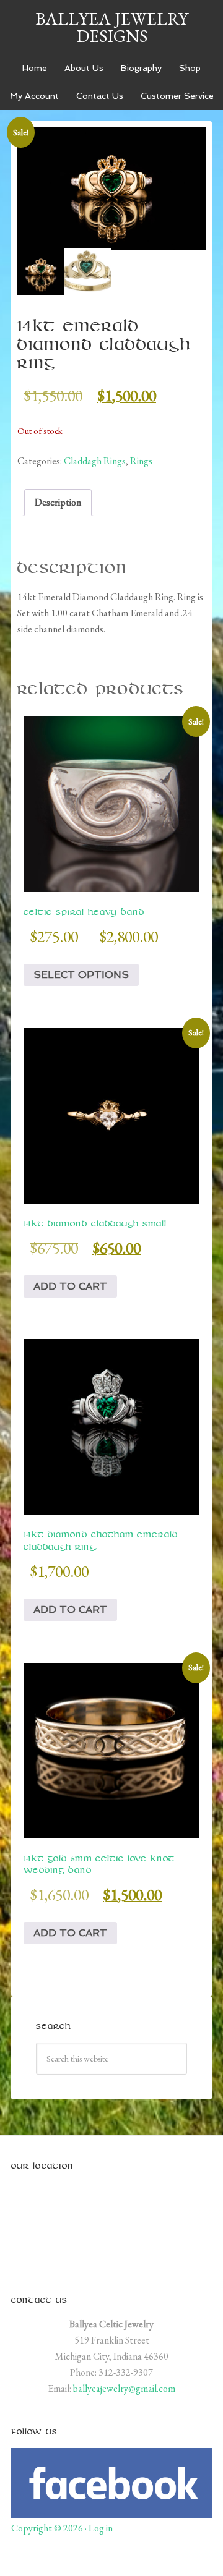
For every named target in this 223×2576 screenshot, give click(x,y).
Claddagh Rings (95, 461)
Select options (81, 975)
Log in (101, 2528)
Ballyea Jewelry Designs (112, 27)
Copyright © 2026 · (50, 2528)
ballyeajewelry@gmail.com (124, 2388)
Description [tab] (58, 502)
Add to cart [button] (70, 1286)
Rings (141, 461)
